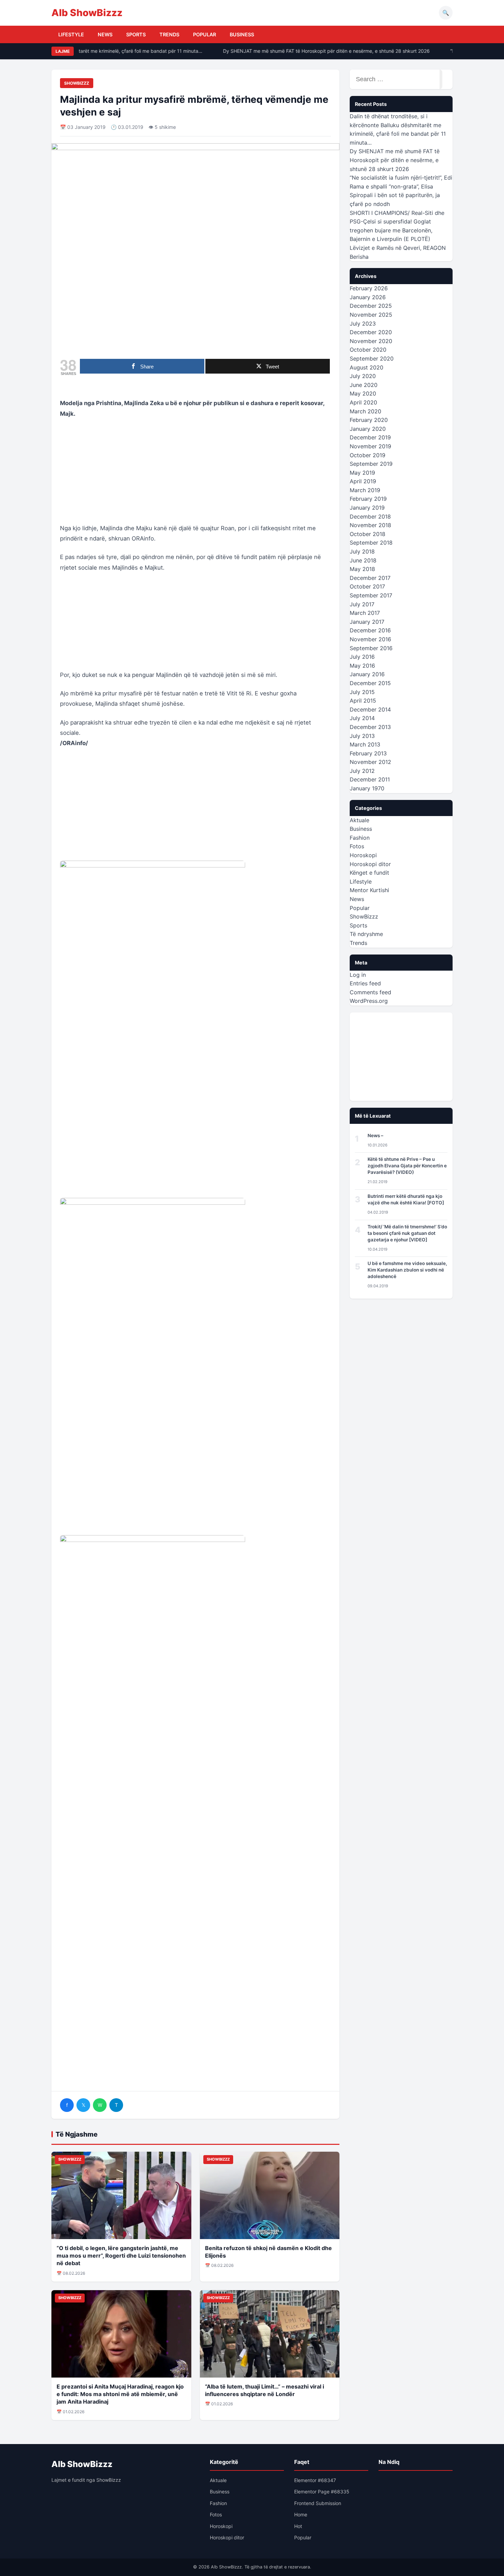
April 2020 (363, 402)
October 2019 (368, 455)
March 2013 (365, 744)
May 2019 (362, 473)
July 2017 (362, 604)
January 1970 (367, 788)
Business (242, 34)
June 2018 (363, 560)
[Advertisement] (195, 475)
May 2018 (362, 569)
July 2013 (362, 736)
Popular (205, 34)
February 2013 (368, 753)
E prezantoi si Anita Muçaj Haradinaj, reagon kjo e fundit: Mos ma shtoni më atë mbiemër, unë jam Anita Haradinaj (120, 2394)
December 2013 (370, 727)
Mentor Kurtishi (369, 890)
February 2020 (369, 420)
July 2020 (363, 376)
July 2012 (362, 771)
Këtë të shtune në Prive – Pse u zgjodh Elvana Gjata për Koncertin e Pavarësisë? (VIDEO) (407, 1166)
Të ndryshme (366, 934)
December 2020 (371, 332)
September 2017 (371, 595)
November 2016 (370, 639)
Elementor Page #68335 (322, 2492)
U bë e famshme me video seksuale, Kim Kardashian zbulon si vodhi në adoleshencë (407, 1270)
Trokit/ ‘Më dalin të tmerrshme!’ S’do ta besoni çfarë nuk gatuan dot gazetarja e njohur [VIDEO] (407, 1233)
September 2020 (372, 359)
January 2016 (367, 674)
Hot (298, 2526)
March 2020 (365, 411)
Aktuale (359, 820)
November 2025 (371, 315)
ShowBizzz (77, 83)
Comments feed (370, 992)
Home (301, 2514)
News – (375, 1135)
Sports (136, 34)
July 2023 (363, 324)
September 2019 (371, 464)
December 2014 (370, 709)
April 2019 (363, 481)
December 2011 (370, 779)
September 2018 (371, 543)
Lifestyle (71, 34)
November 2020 (371, 341)
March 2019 (365, 490)
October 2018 (368, 534)
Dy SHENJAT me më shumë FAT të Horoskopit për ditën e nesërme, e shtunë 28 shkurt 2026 (314, 51)
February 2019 (368, 499)
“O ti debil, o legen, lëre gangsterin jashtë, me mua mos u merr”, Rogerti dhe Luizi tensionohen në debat (121, 2256)
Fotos (357, 846)
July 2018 (362, 551)
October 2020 (368, 350)
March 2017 (365, 613)
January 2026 (368, 297)
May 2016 (362, 666)
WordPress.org (369, 1001)
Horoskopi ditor (370, 864)
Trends (169, 34)
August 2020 (367, 367)
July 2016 (362, 657)
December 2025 (371, 306)
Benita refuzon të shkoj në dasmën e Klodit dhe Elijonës (268, 2252)
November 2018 (370, 525)
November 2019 (370, 446)
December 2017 (370, 578)
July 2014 (362, 718)
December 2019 (370, 437)
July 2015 (362, 692)
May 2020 (363, 393)
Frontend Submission (318, 2503)
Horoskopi (363, 855)
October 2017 (367, 586)
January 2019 (367, 508)
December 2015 (370, 683)
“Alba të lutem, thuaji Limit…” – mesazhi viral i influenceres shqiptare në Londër (265, 2390)
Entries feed (365, 983)
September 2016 (371, 648)
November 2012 (370, 762)
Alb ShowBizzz (87, 13)
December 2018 (370, 517)
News (105, 34)
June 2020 (364, 385)
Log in (358, 975)
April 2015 (363, 701)
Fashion (360, 838)
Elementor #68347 (315, 2480)
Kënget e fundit (369, 873)
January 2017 (367, 622)
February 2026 (369, 288)
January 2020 (368, 429)
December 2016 (370, 630)
